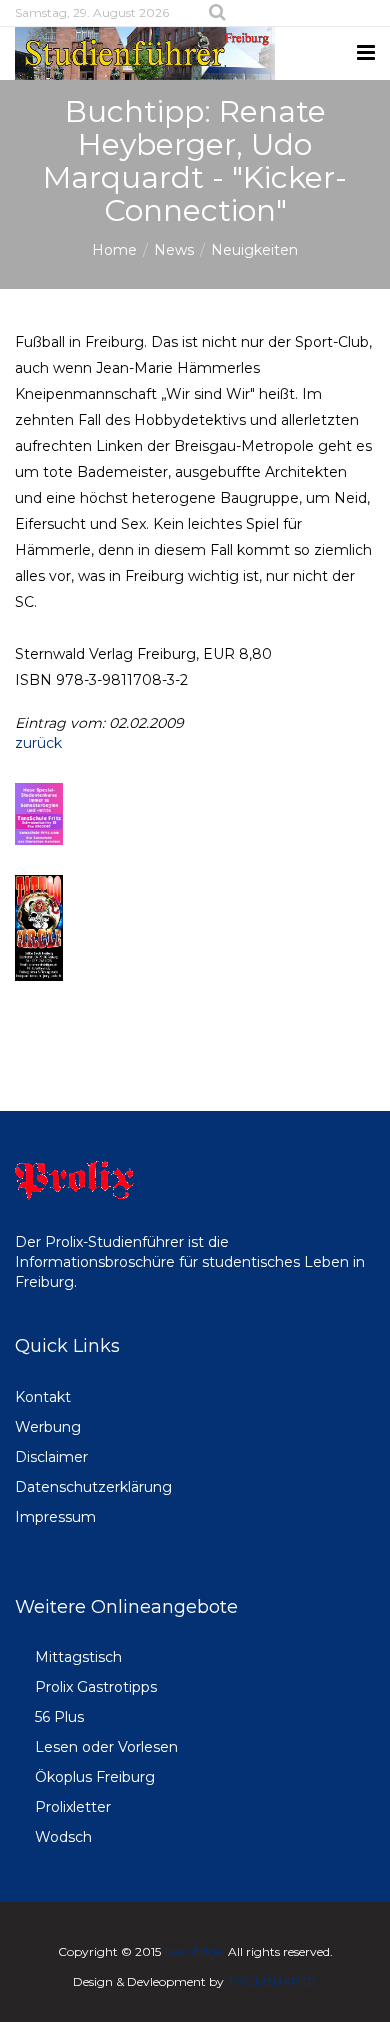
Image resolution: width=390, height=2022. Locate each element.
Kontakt (43, 1397)
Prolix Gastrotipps (96, 1687)
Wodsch (63, 1837)
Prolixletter (73, 1807)
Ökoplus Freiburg (95, 1777)
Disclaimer (51, 1457)
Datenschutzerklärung (93, 1487)
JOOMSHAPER (272, 1981)
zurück (38, 743)
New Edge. (194, 1951)
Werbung (48, 1427)
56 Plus (59, 1717)
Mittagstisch (78, 1657)
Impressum (55, 1517)
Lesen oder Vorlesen (106, 1747)
